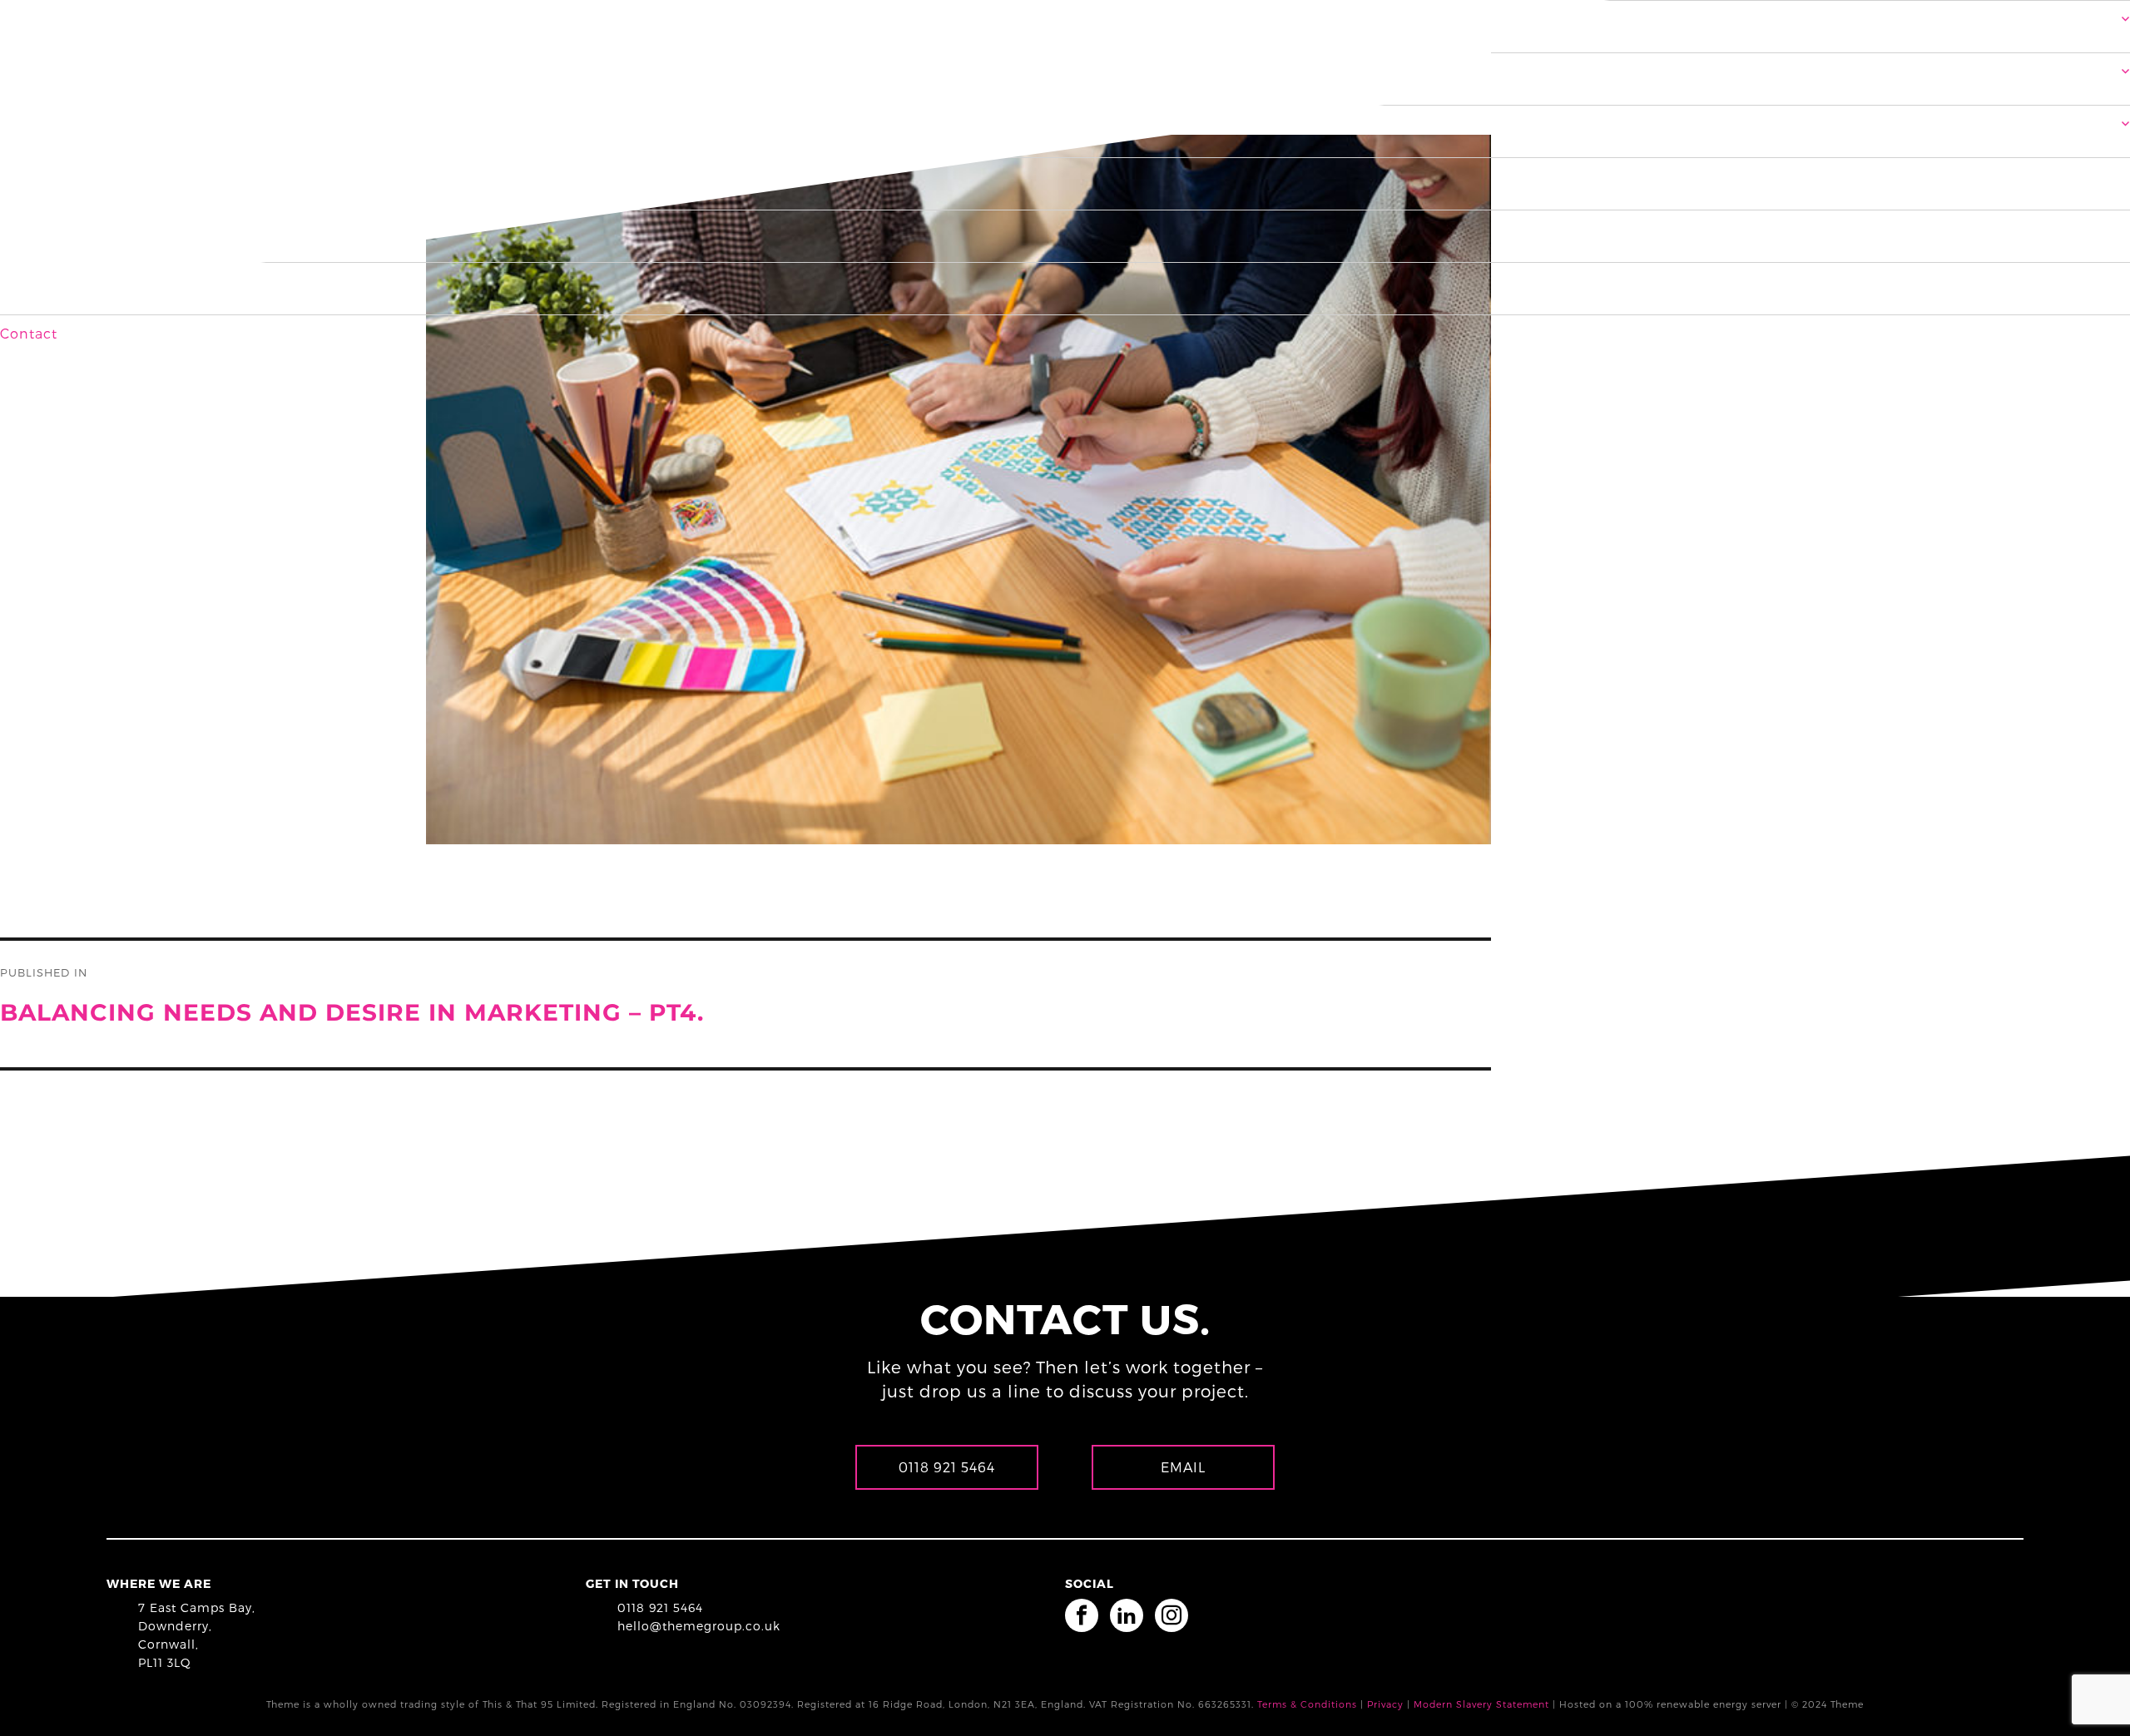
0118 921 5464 (660, 1607)
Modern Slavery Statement (1481, 1704)
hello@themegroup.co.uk (699, 1626)
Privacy (1385, 1704)
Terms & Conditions (1307, 1704)
